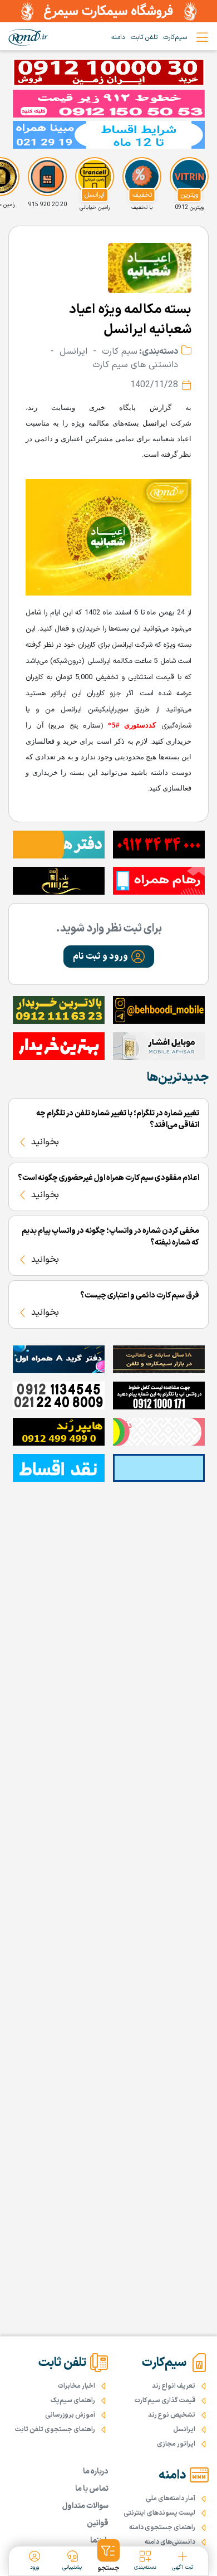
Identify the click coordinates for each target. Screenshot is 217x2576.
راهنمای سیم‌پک (73, 2401)
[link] (28, 37)
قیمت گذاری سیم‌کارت (165, 2401)
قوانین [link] (98, 2523)
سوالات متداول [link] (85, 2506)
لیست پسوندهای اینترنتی (159, 2513)
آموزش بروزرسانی (70, 2415)
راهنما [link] (99, 2541)
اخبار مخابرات (77, 2386)
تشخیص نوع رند (172, 2415)
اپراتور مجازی (176, 2444)
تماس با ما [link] (92, 2489)
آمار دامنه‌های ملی (171, 2499)
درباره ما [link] (96, 2472)
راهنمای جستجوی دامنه (162, 2528)
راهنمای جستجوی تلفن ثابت (55, 2429)
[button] (109, 957)
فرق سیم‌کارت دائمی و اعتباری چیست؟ (140, 1296)
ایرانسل (155, 423)
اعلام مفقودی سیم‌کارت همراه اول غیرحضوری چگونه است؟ (108, 1178)
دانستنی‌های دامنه (170, 2542)
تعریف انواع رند (174, 2386)
